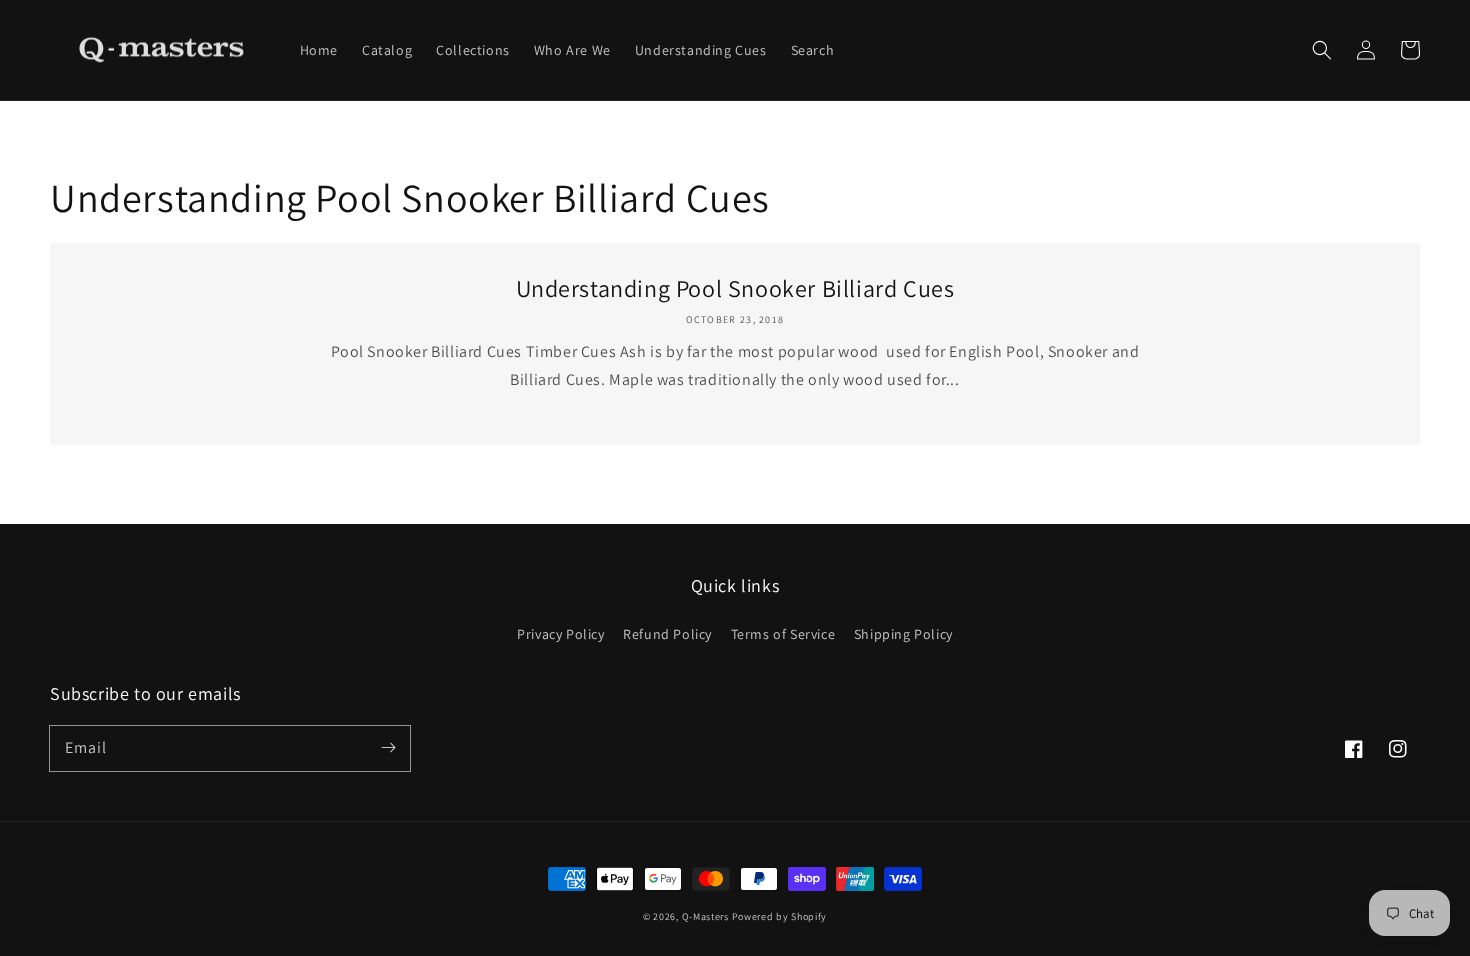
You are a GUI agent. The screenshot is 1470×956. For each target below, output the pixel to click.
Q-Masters (707, 916)
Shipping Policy (903, 634)
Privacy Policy (560, 634)
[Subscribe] (388, 748)
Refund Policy (667, 634)
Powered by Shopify (780, 916)
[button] (1322, 50)
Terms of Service (783, 634)
